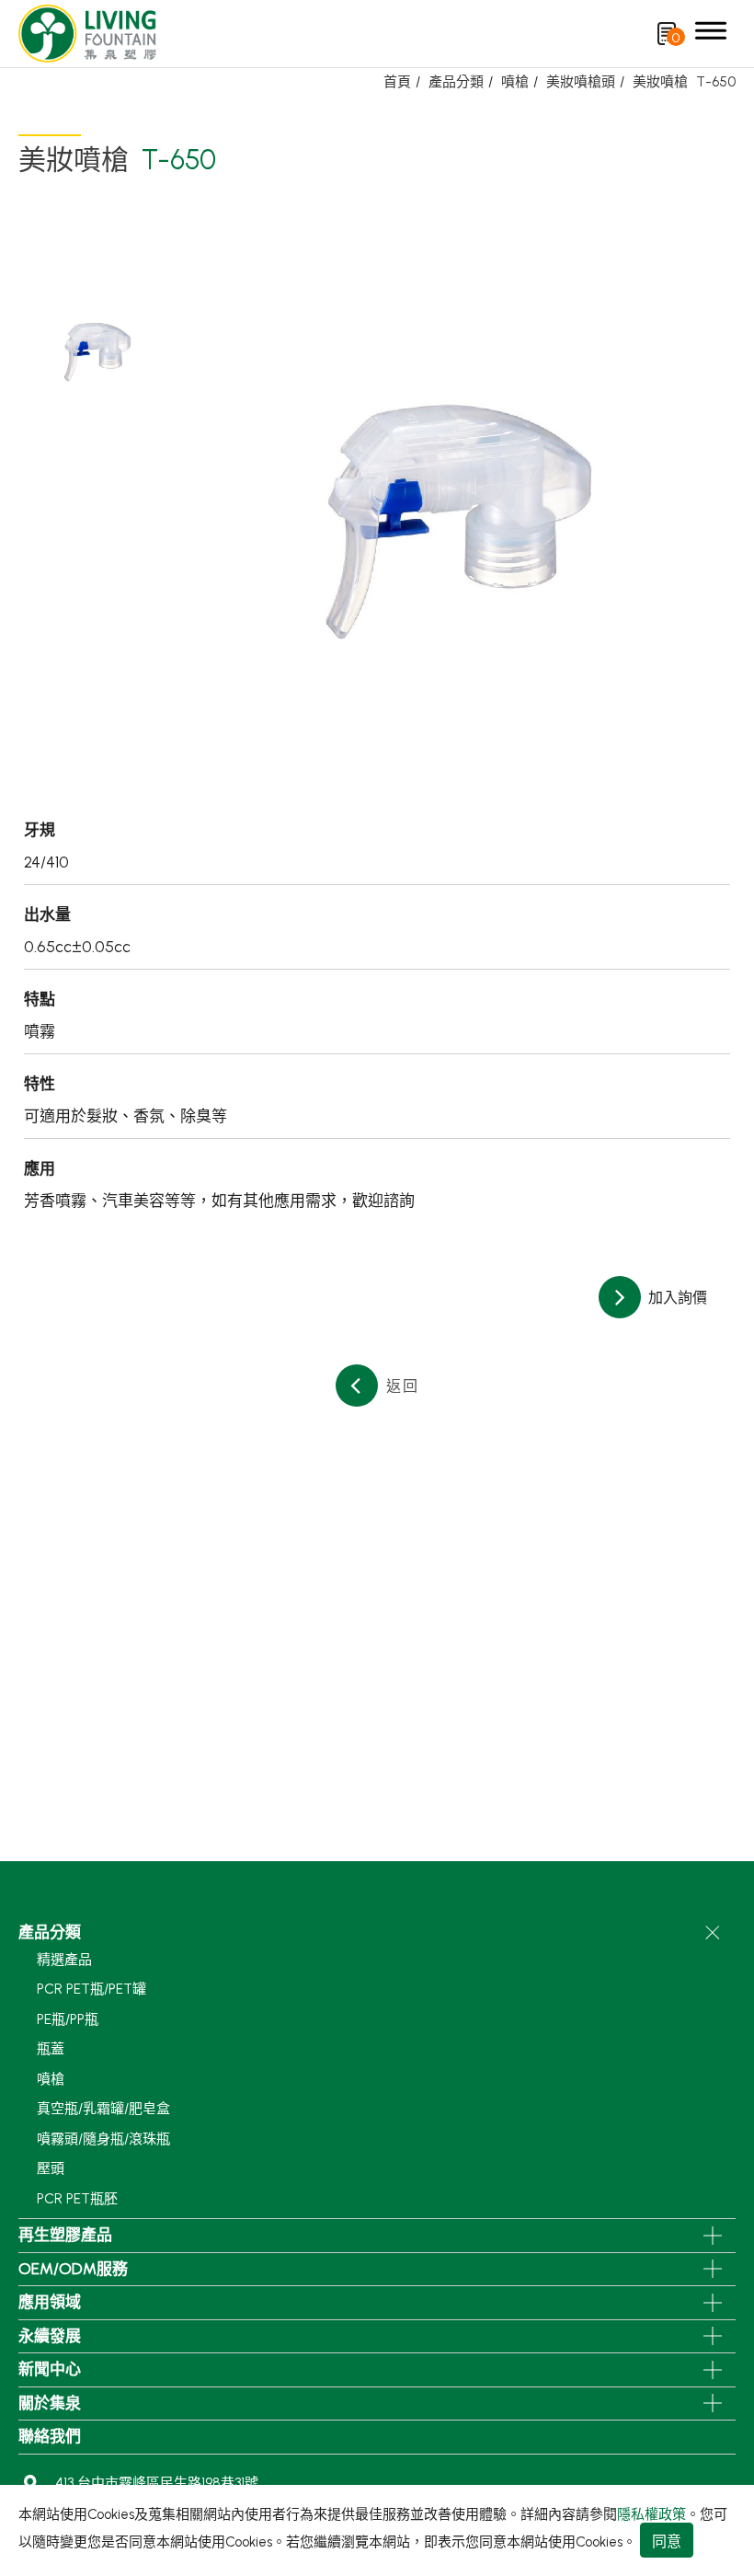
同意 (667, 2541)
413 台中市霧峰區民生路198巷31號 (157, 2483)
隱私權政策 (651, 2514)
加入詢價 (676, 1298)
